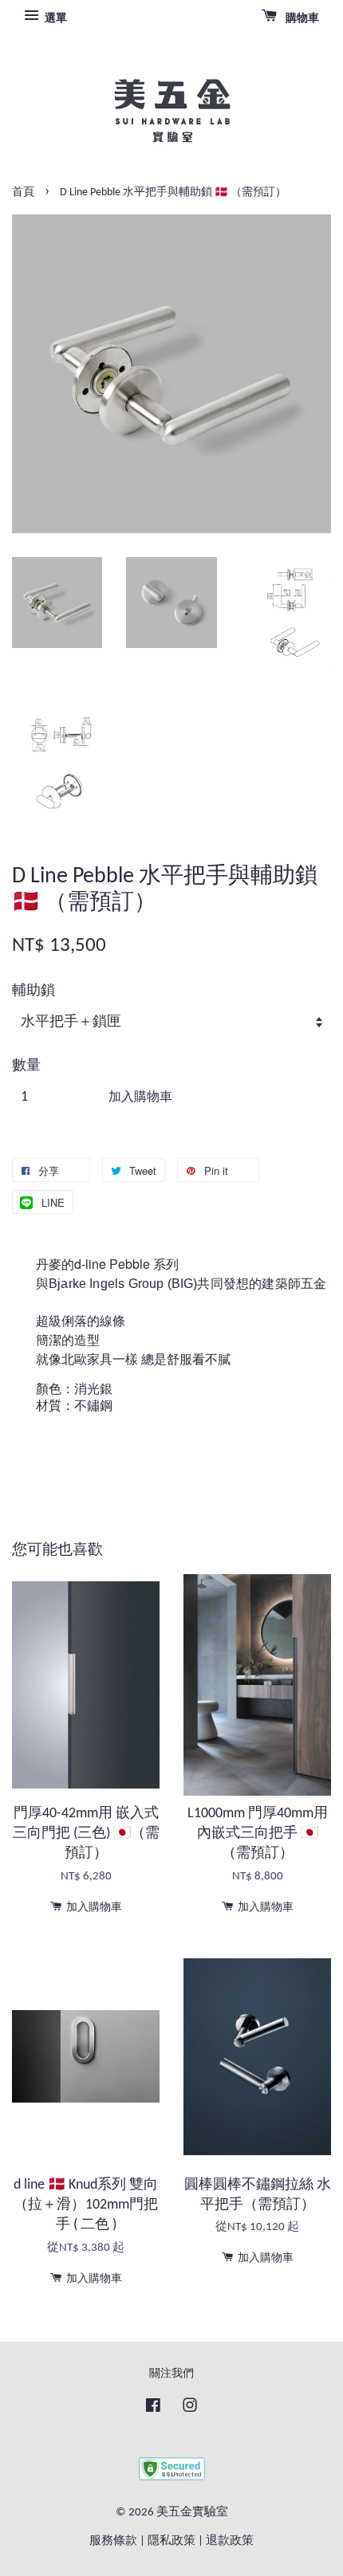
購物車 (301, 19)
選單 (55, 19)
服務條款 (113, 2541)
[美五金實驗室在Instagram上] (190, 2409)
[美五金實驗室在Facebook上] (153, 2409)
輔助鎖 (34, 991)
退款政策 (230, 2541)
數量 (26, 1066)
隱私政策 (171, 2541)
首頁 (23, 192)
